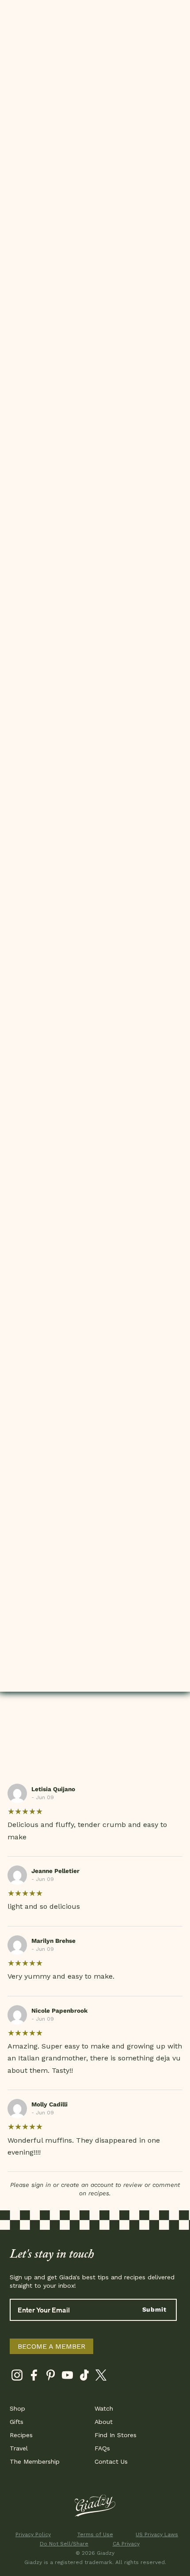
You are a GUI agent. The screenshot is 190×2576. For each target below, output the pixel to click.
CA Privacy (126, 2544)
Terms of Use (95, 2534)
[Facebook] (34, 2377)
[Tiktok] (84, 2377)
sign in (41, 2185)
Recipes (21, 2435)
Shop (17, 2408)
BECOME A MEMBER (51, 2346)
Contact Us (111, 2461)
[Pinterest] (51, 2377)
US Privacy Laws (157, 2534)
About (104, 2422)
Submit (154, 2309)
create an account (87, 2185)
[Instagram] (17, 2377)
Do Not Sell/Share (64, 2544)
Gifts (17, 2422)
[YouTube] (67, 2377)
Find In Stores (116, 2435)
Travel (19, 2448)
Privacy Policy (33, 2534)
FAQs (102, 2448)
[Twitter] (101, 2377)
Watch (104, 2408)
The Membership (35, 2461)
